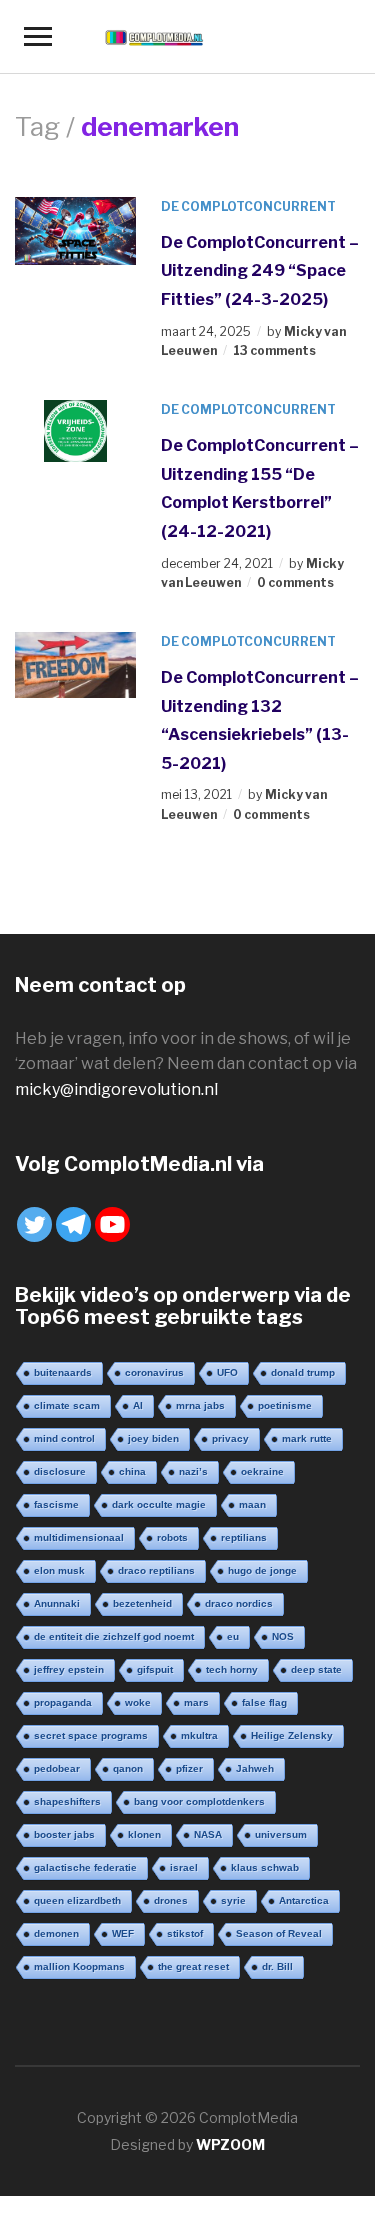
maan (252, 1504)
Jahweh (255, 1768)
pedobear (57, 1768)
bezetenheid (142, 1603)
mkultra (199, 1735)
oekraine (262, 1471)
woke (138, 1702)
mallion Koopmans (79, 1966)
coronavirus (154, 1372)
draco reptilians (156, 1570)
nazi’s (193, 1471)
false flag (264, 1702)
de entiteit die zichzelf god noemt (114, 1636)
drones (171, 1900)
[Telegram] (73, 1224)
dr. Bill (277, 1966)
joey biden (153, 1438)
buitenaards (63, 1372)
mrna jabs (200, 1405)
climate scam (67, 1405)
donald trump (303, 1372)
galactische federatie (85, 1867)
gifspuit (155, 1669)
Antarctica (304, 1900)
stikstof (185, 1933)
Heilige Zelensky (292, 1735)
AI (138, 1405)
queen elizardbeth (77, 1900)
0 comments (295, 582)
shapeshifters (67, 1801)
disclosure (60, 1471)
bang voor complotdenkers (199, 1801)
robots (172, 1537)
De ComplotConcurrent (248, 206)
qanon (128, 1768)
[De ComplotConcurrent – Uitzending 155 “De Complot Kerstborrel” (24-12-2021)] (75, 429)
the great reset (193, 1966)
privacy (230, 1438)
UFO (227, 1372)
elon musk (59, 1570)
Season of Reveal (279, 1933)
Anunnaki (57, 1603)
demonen (56, 1933)
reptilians (244, 1537)
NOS (283, 1636)
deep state (316, 1669)
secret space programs (91, 1735)
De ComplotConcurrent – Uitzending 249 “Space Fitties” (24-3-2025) (260, 271)
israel (184, 1867)
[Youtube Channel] (112, 1224)
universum (281, 1834)
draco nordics (239, 1603)
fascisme (56, 1504)
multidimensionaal (79, 1537)
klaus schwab (265, 1867)
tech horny (232, 1669)
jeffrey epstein (69, 1669)
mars (196, 1702)
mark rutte (307, 1438)
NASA (208, 1834)
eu (233, 1636)
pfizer (189, 1768)
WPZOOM (230, 2144)
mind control (64, 1438)
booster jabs (64, 1834)
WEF (123, 1933)
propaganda (63, 1702)
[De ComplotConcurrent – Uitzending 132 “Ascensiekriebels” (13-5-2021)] (75, 663)
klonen (144, 1834)
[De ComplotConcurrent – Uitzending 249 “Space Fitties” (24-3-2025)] (75, 229)
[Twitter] (34, 1224)
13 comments (274, 350)
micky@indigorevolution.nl (116, 1089)
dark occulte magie (159, 1504)
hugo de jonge (262, 1570)
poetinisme (285, 1405)
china (132, 1471)
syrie (233, 1900)
